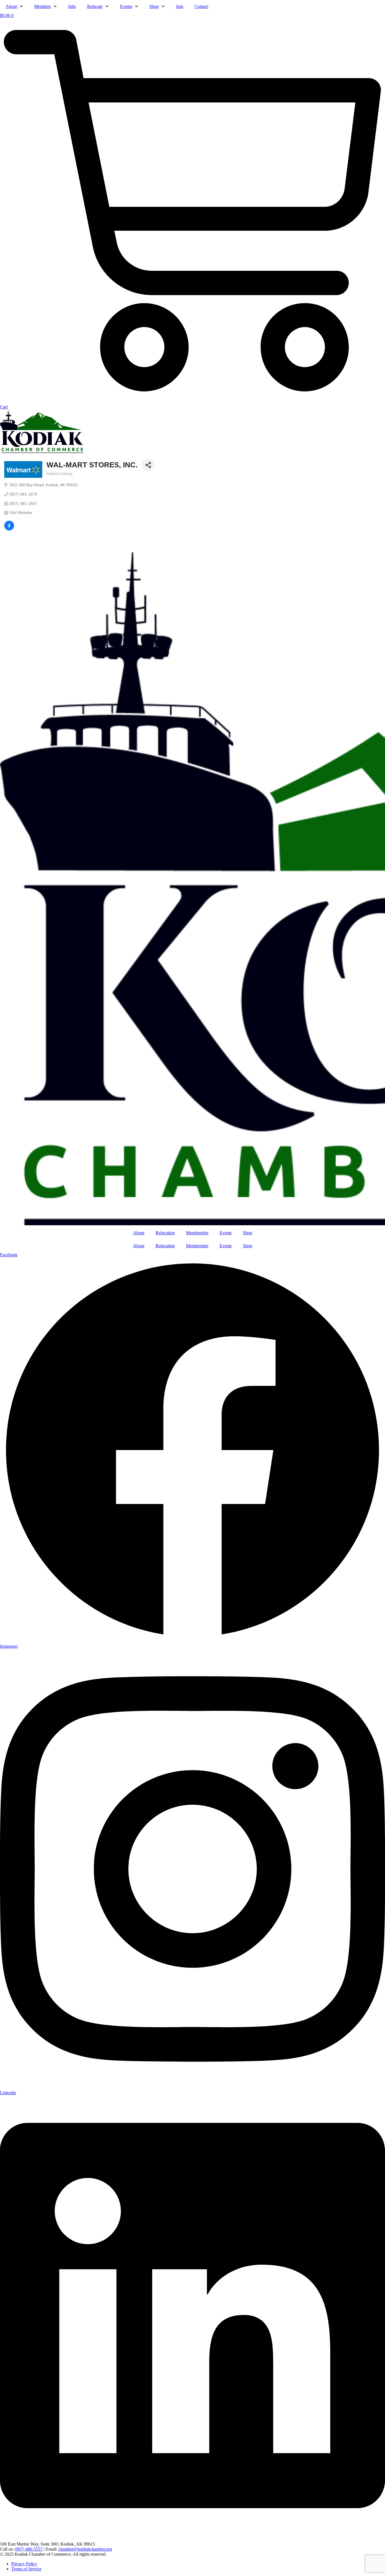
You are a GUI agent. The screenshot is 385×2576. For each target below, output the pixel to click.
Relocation (165, 1233)
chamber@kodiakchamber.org (85, 2549)
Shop (154, 6)
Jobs (72, 6)
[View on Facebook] (9, 529)
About (11, 6)
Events (126, 6)
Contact (201, 6)
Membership (197, 1233)
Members (42, 6)
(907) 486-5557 (29, 2549)
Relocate (95, 6)
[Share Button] (148, 465)
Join (180, 6)
